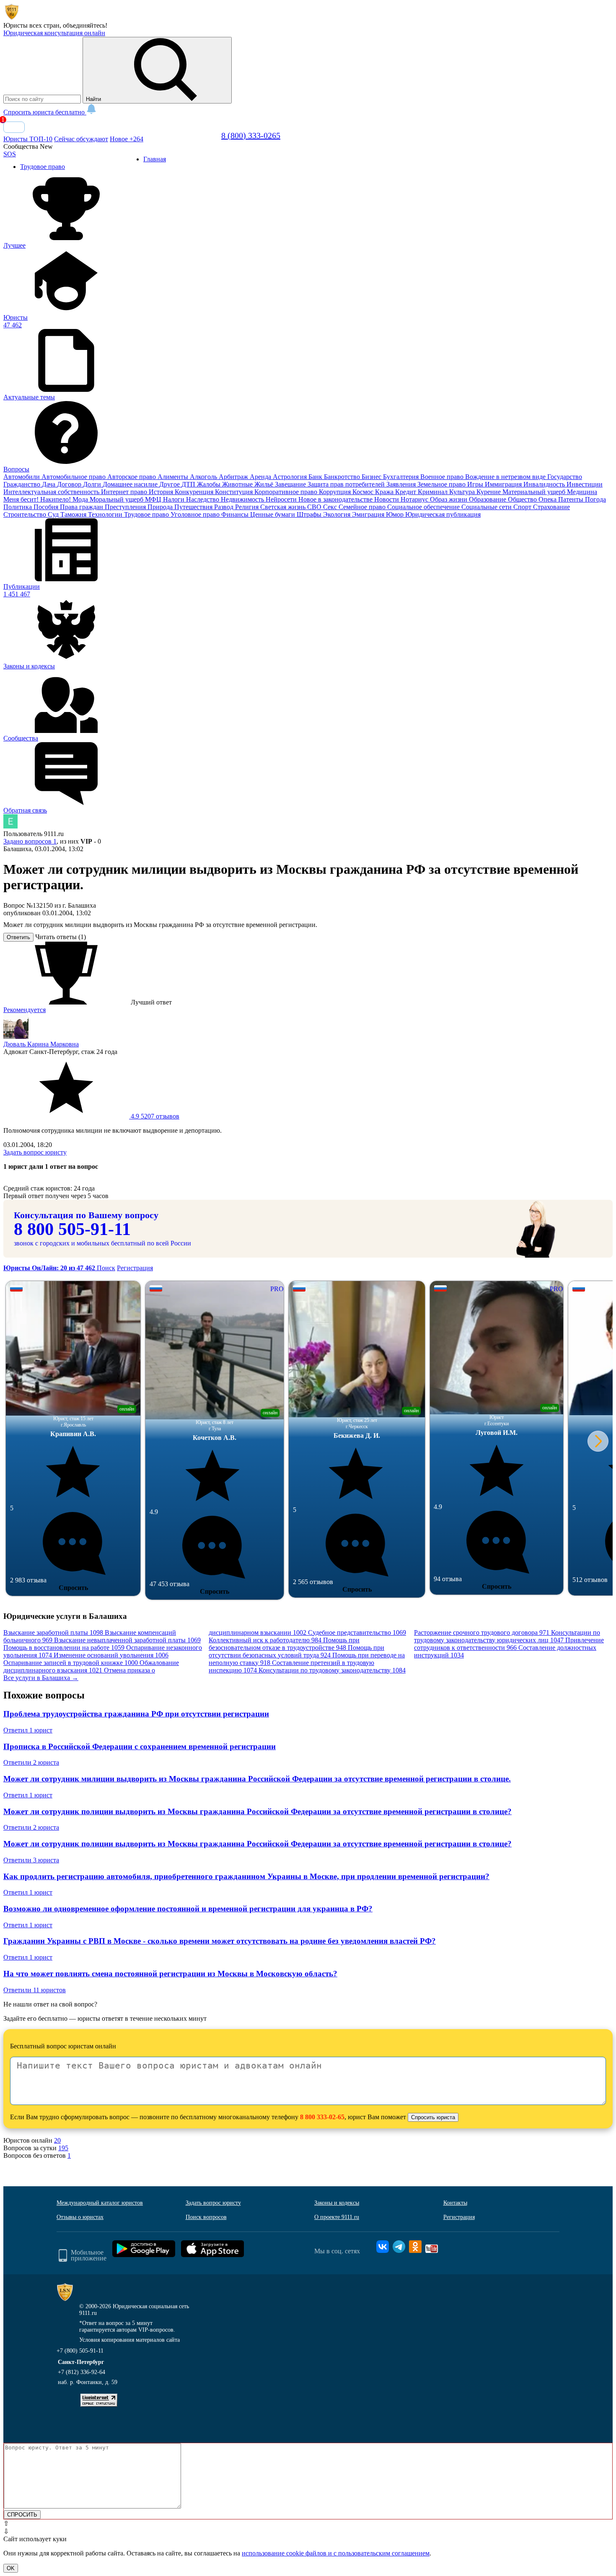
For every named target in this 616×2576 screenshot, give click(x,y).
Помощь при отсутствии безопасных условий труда (296, 1651)
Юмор (396, 514)
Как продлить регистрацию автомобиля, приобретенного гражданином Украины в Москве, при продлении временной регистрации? (246, 1876)
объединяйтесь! (85, 25)
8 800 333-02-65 (322, 2117)
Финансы (236, 514)
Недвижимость (243, 499)
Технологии (106, 514)
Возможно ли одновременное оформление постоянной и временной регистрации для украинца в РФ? (188, 1909)
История (162, 492)
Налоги (175, 499)
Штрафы (310, 514)
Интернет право (125, 492)
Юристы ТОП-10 (28, 139)
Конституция (235, 492)
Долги (93, 484)
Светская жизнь (284, 507)
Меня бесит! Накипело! (38, 499)
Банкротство (343, 477)
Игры (476, 484)
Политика (18, 507)
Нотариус (415, 499)
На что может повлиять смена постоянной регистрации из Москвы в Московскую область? (170, 1974)
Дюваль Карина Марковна (41, 1044)
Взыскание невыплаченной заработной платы (127, 1640)
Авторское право (132, 477)
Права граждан (82, 507)
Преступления (126, 507)
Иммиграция (504, 484)
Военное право (443, 477)
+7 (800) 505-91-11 (80, 2351)
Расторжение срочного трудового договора (482, 1632)
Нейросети (282, 499)
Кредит (406, 492)
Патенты (572, 499)
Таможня (74, 514)
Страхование (551, 507)
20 (57, 2140)
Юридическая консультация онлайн (54, 33)
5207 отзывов (154, 1116)
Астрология (291, 477)
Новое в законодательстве (336, 499)
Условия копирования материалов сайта (129, 2340)
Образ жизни (449, 499)
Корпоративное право (287, 492)
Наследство (203, 499)
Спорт (523, 507)
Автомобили (22, 477)
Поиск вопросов (206, 2217)
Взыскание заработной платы (53, 1632)
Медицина (582, 492)
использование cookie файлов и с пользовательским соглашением (336, 2553)
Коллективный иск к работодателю (265, 1640)
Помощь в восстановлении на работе (64, 1648)
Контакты (455, 2203)
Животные (238, 484)
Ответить (18, 937)
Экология (338, 514)
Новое (127, 139)
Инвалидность (545, 484)
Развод (225, 507)
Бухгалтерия (402, 477)
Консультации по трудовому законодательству (332, 1670)
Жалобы (210, 484)
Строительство (26, 514)
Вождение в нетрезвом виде (506, 477)
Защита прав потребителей (347, 484)
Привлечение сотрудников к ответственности (509, 1644)
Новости (387, 499)
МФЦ (154, 499)
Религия (248, 507)
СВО (315, 507)
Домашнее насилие (131, 484)
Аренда (261, 477)
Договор (70, 484)
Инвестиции (585, 484)
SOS (10, 154)
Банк (316, 477)
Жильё (265, 484)
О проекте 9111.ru (337, 2217)
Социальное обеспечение (424, 507)
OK (11, 2568)
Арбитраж (234, 477)
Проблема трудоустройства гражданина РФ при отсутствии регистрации (136, 1714)
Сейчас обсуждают (81, 139)
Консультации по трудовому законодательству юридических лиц (507, 1636)
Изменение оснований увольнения (111, 1655)
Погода (595, 499)
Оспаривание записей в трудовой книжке (71, 1663)
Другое (170, 484)
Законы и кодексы (337, 2203)
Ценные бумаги (273, 514)
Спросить (73, 1588)
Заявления (402, 484)
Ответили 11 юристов (35, 1990)
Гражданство (23, 484)
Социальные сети (487, 507)
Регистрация (135, 1268)
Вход (14, 127)
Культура (463, 492)
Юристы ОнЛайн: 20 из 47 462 (50, 1268)
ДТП (189, 484)
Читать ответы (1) (61, 937)
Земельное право (442, 484)
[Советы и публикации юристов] (12, 18)
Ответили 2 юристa (31, 1762)
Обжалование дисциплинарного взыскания (91, 1666)
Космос (364, 492)
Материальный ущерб (535, 492)
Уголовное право (196, 514)
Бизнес (372, 477)
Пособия (47, 507)
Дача (49, 484)
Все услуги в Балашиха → (41, 1678)
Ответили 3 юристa (31, 1860)
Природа (161, 507)
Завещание (291, 484)
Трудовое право (147, 514)
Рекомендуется (25, 1010)
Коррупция (336, 492)
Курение (489, 492)
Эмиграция (369, 514)
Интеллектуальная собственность (52, 492)
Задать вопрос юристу (35, 1152)
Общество (523, 499)
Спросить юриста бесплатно (45, 112)
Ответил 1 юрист (28, 1730)
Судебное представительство (357, 1632)
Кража (385, 492)
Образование (488, 499)
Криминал (434, 492)
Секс (331, 507)
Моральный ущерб (117, 499)
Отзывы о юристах (80, 2217)
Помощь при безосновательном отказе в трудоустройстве (284, 1644)
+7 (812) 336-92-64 (82, 2372)
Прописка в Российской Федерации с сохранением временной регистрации (140, 1746)
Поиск (106, 1268)
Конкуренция (195, 492)
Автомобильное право (74, 477)
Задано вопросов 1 (30, 841)
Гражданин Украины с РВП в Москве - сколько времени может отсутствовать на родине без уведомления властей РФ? (220, 1941)
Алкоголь (204, 477)
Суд (54, 514)
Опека (548, 499)
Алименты (174, 477)
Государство (565, 477)
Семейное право (363, 507)
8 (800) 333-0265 (251, 135)
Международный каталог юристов (100, 2203)
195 (63, 2148)
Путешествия (194, 507)
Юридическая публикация (443, 514)
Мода (81, 499)
